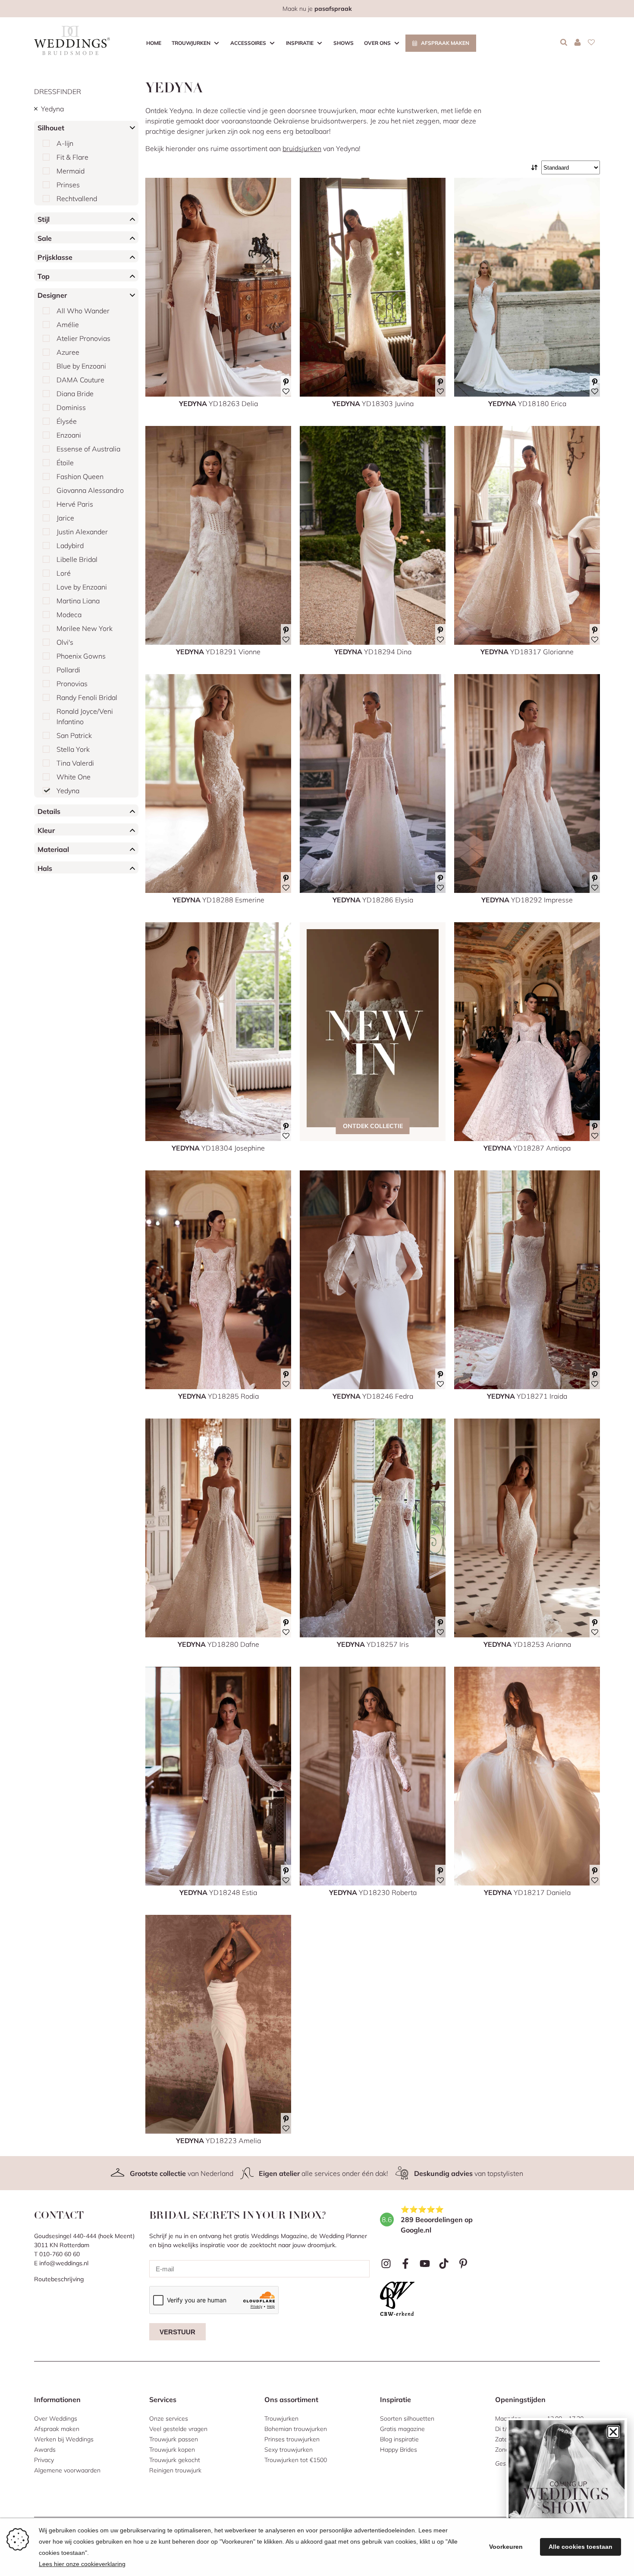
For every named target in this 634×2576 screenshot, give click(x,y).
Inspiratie (300, 43)
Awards (45, 2450)
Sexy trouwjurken (289, 2450)
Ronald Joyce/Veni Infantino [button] (85, 716)
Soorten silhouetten (407, 2418)
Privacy (44, 2460)
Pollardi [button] (68, 670)
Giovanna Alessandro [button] (90, 490)
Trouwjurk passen (174, 2439)
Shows (344, 43)
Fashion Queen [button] (80, 476)
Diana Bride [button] (75, 394)
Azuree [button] (68, 352)
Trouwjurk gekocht (175, 2460)
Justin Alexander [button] (82, 532)
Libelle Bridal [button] (77, 559)
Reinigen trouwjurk (175, 2470)
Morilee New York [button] (85, 628)
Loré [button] (64, 573)
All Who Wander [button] (83, 311)
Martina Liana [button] (78, 601)
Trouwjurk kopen (172, 2450)
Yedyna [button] (52, 109)
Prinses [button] (68, 185)
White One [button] (74, 777)
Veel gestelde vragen (178, 2429)
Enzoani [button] (69, 435)
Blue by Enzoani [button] (81, 366)
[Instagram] (386, 2264)
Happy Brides (399, 2450)
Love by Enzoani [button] (82, 587)
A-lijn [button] (65, 143)
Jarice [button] (65, 518)
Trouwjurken (191, 43)
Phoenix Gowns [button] (81, 656)
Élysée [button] (67, 421)
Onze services (169, 2418)
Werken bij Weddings (64, 2439)
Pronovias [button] (72, 684)
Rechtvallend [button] (77, 199)
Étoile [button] (65, 463)
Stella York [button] (73, 749)
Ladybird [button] (70, 545)
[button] (613, 2432)
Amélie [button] (68, 325)
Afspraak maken (445, 43)
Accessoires (248, 43)
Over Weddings (56, 2418)
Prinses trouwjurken (292, 2439)
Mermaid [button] (71, 171)
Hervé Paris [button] (75, 504)
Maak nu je (317, 9)
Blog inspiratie (399, 2439)
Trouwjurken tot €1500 (296, 2460)
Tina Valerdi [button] (75, 763)
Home (154, 43)
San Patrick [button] (74, 735)
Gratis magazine (402, 2429)
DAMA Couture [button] (80, 380)
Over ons (377, 43)
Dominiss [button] (71, 407)
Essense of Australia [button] (88, 449)
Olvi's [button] (65, 642)
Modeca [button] (69, 615)
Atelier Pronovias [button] (83, 338)
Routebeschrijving (59, 2279)
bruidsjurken (302, 148)
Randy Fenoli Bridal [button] (87, 697)
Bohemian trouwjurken (296, 2429)
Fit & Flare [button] (72, 157)
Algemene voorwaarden (67, 2470)
